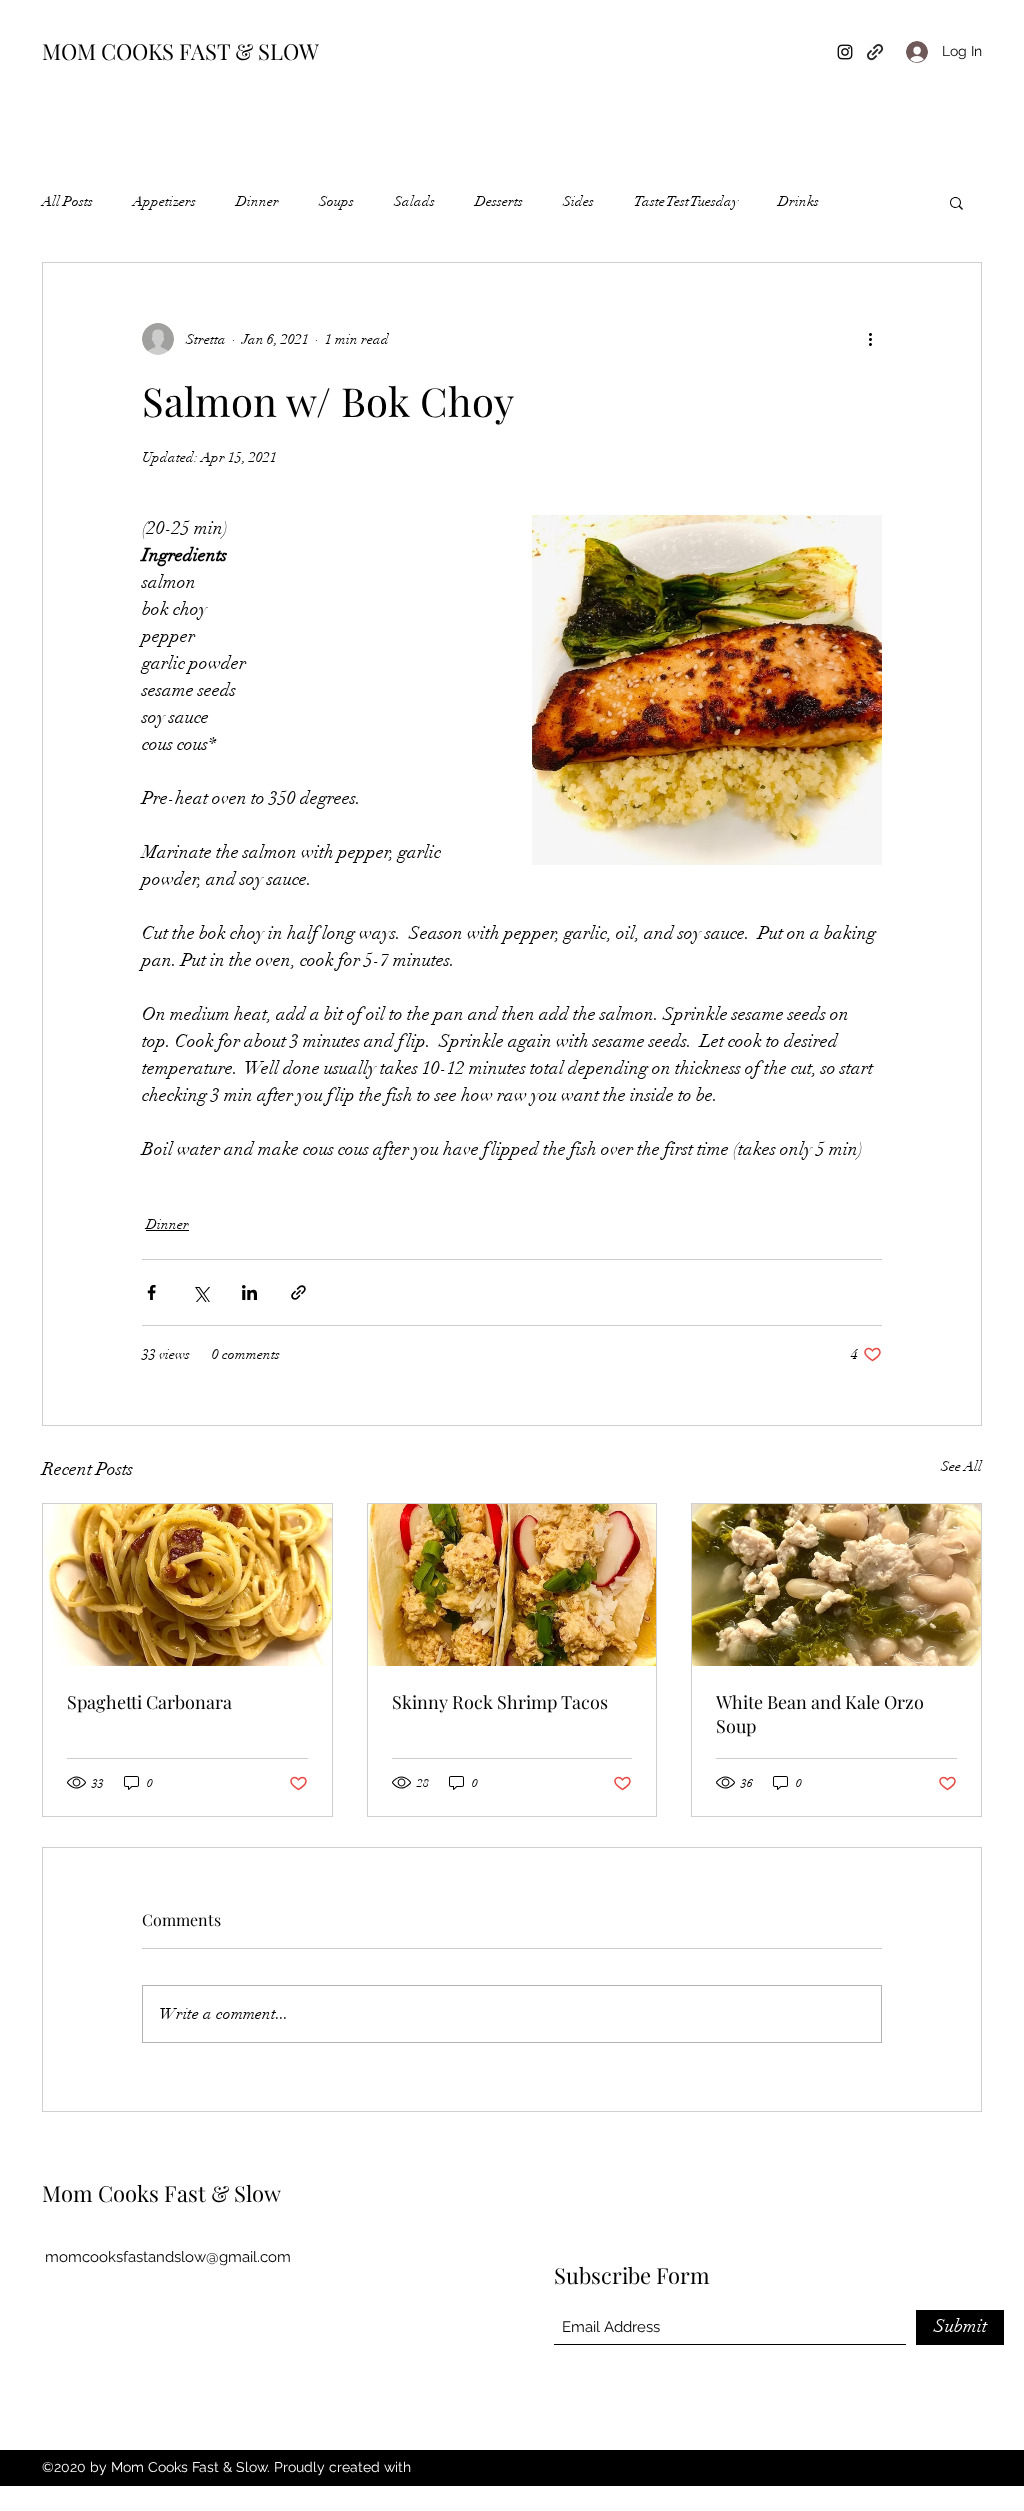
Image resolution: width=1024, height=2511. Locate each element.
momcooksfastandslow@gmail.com (168, 2257)
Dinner (257, 201)
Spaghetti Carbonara (149, 1702)
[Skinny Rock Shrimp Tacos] (512, 1585)
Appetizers (164, 201)
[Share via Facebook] (151, 1292)
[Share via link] (298, 1292)
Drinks (798, 201)
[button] (956, 202)
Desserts (499, 201)
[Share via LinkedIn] (249, 1292)
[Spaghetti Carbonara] (187, 1585)
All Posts (67, 201)
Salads (414, 201)
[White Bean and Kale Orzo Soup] (836, 1585)
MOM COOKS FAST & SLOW (180, 51)
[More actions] (870, 339)
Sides (578, 201)
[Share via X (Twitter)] (200, 1292)
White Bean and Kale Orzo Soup (820, 1714)
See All (961, 1466)
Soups (336, 201)
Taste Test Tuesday (686, 201)
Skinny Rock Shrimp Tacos (500, 1702)
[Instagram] (845, 52)
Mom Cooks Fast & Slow (161, 2193)
